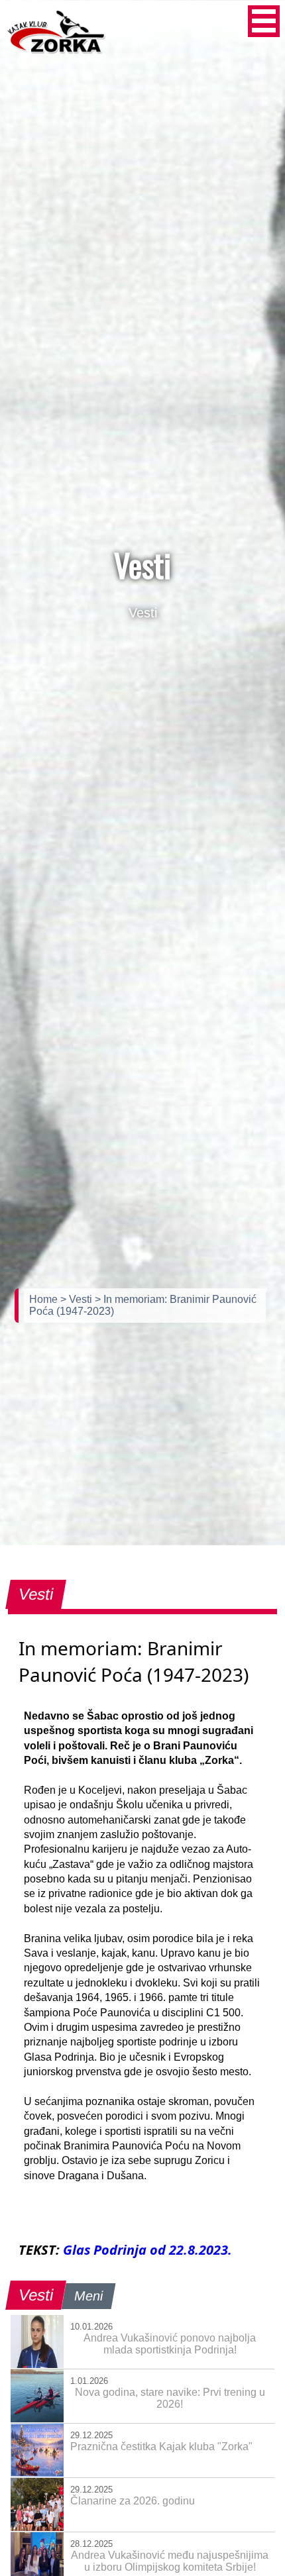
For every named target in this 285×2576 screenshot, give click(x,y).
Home (45, 1299)
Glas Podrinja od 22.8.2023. (147, 2250)
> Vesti (78, 1299)
